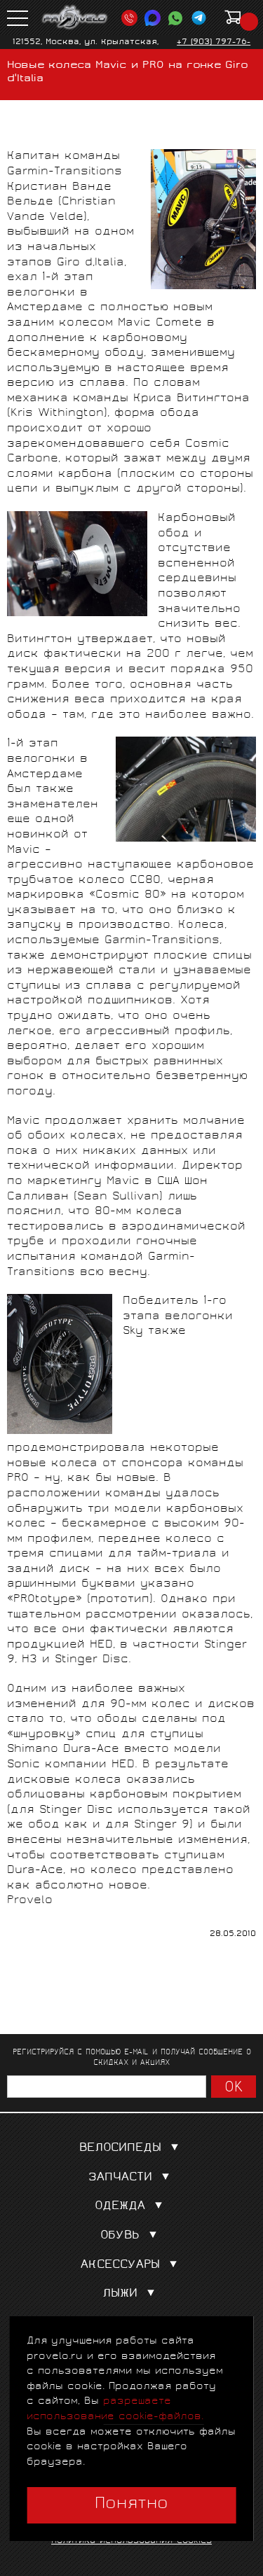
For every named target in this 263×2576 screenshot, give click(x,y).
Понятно (131, 2505)
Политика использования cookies (131, 2541)
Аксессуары (120, 2265)
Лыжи (120, 2294)
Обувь (120, 2236)
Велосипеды (120, 2149)
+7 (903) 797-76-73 (214, 48)
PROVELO (75, 18)
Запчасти (120, 2178)
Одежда (120, 2207)
